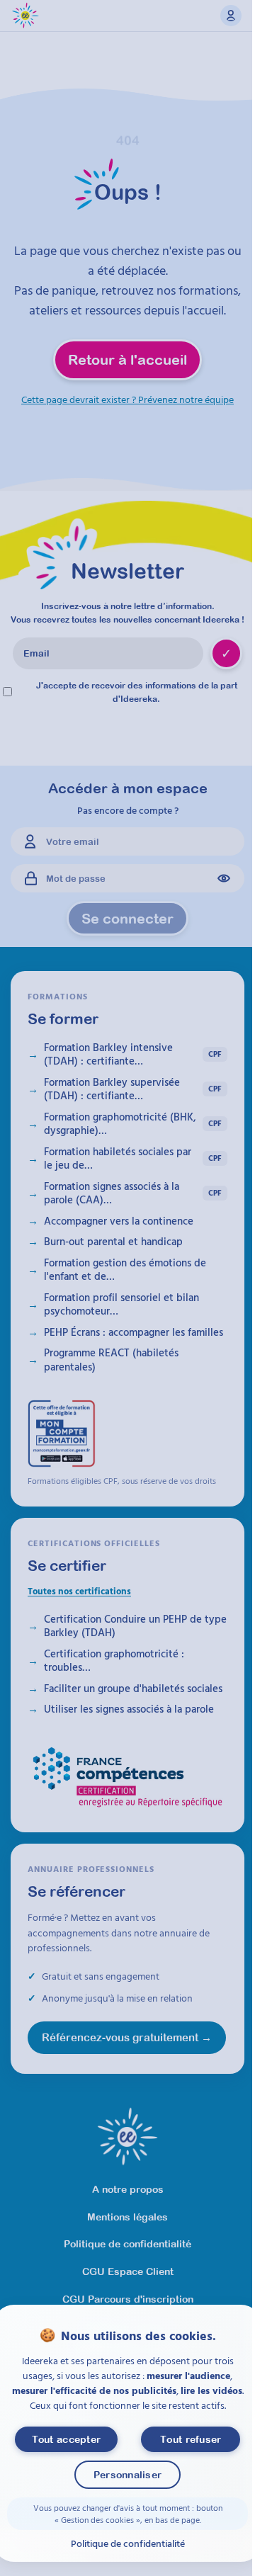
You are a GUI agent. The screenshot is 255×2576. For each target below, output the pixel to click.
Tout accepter (67, 2439)
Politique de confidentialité (128, 2543)
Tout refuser (191, 2439)
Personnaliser (128, 2475)
